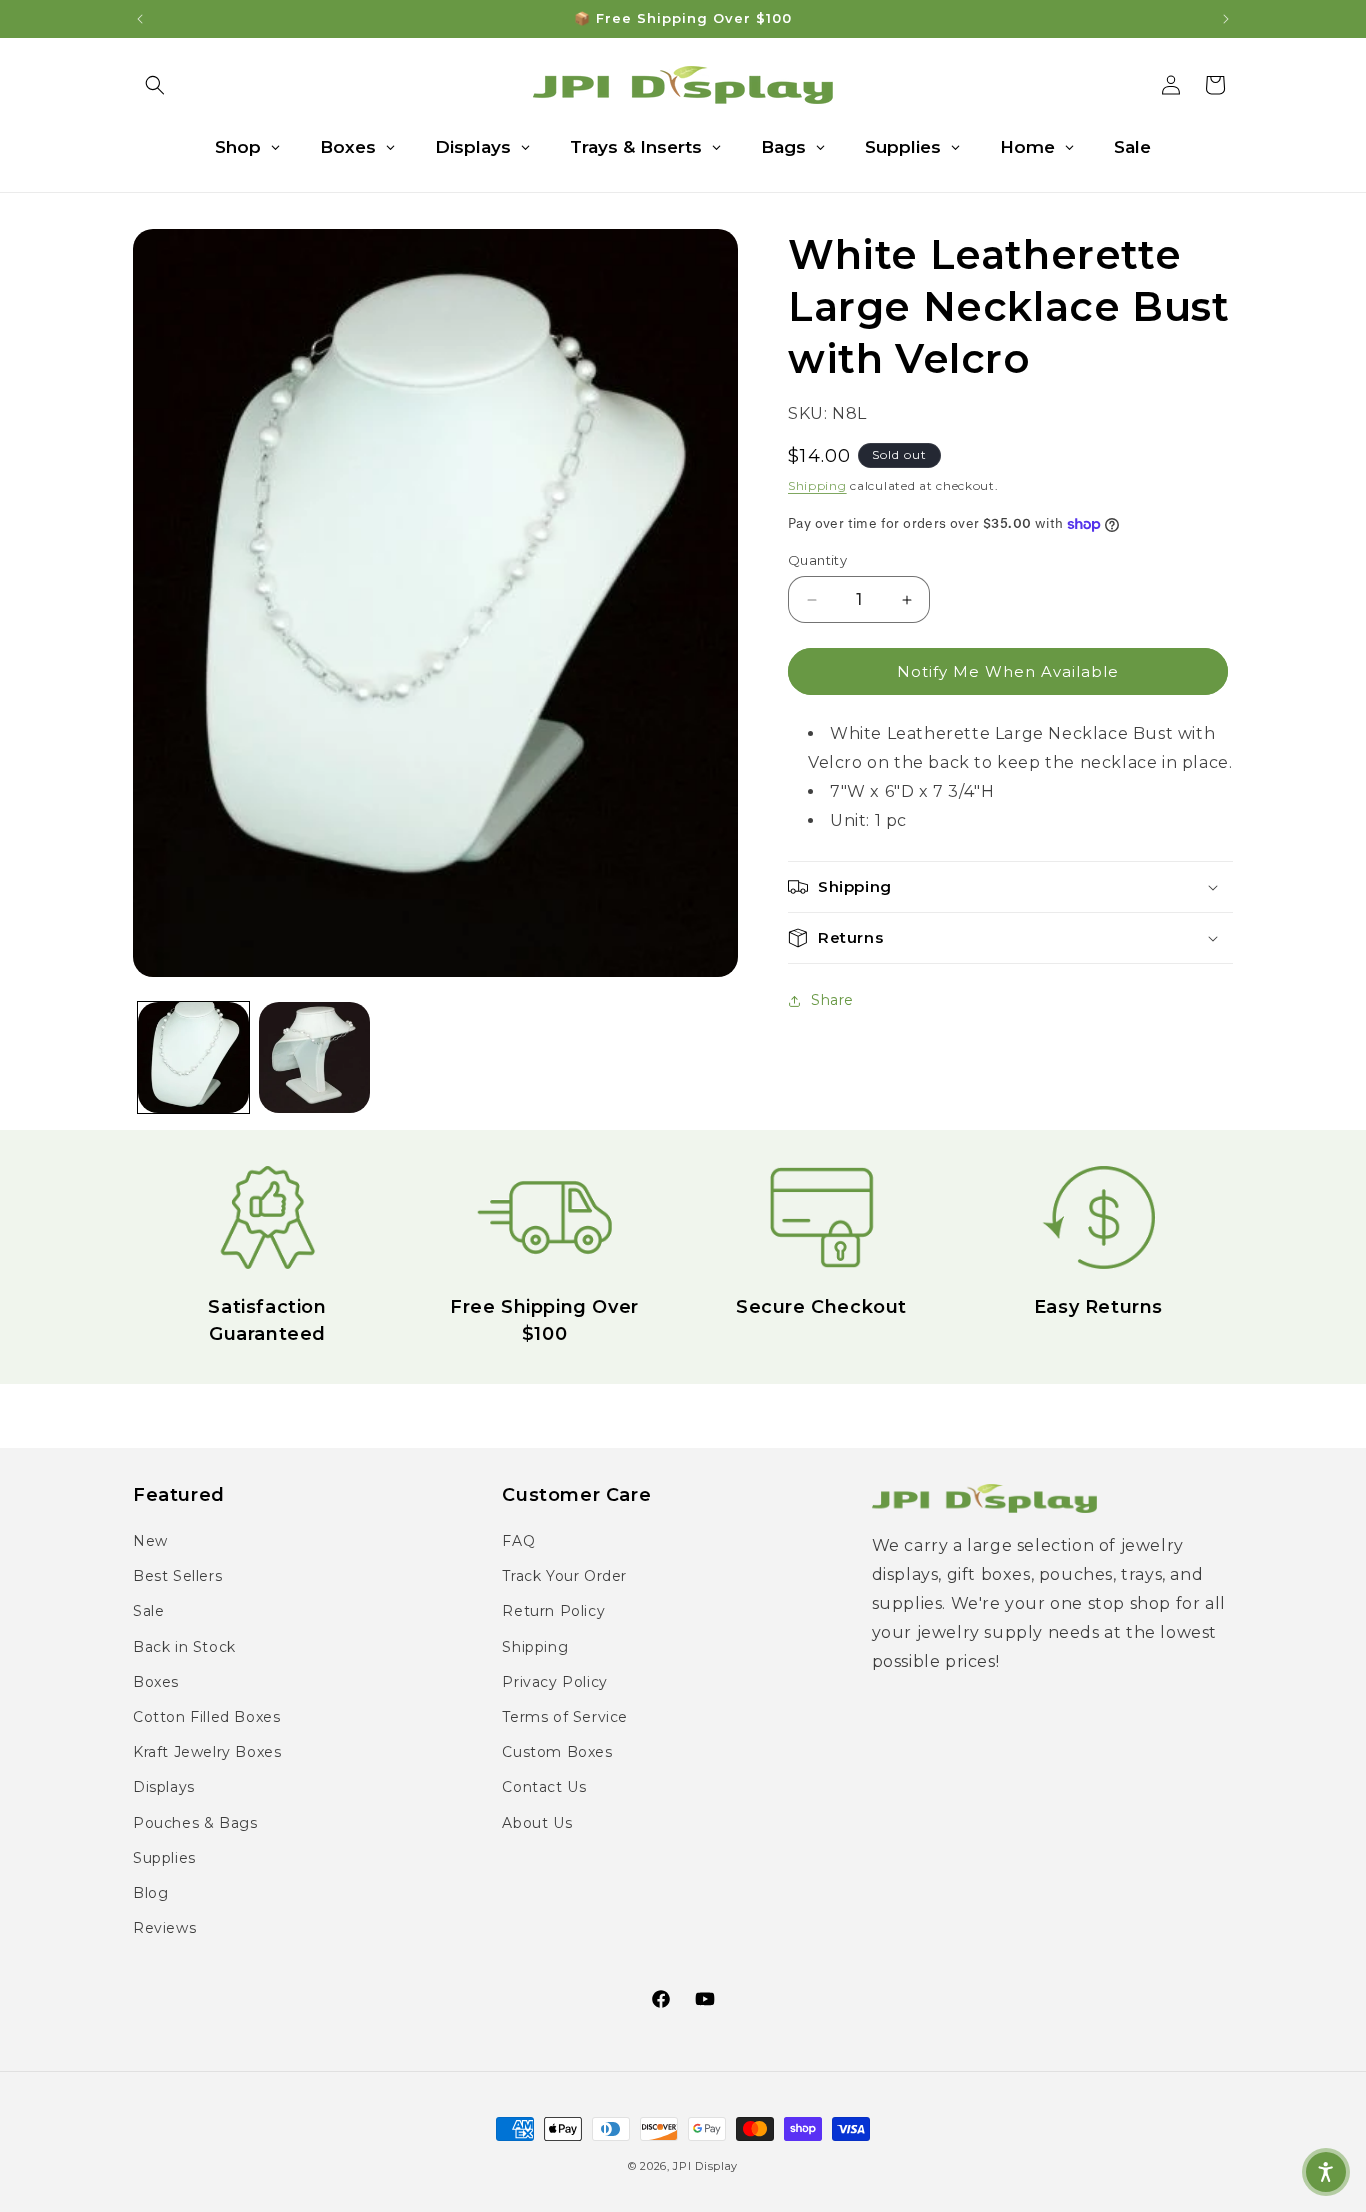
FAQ (518, 1542)
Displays (164, 1788)
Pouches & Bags (195, 1823)
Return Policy (553, 1612)
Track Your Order (564, 1577)
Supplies (164, 1858)
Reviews (164, 1929)
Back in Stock (184, 1647)
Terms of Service (565, 1718)
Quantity (817, 560)
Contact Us (544, 1788)
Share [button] (832, 1000)
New (150, 1542)
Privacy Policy (554, 1683)
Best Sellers (177, 1577)
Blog (150, 1894)
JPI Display (705, 2166)
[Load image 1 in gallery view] (193, 1057)
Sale (148, 1612)
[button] (155, 85)
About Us (537, 1823)
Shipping (817, 485)
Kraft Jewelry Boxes (207, 1753)
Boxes (156, 1683)
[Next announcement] (1226, 19)
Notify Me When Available (1008, 671)
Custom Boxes (557, 1753)
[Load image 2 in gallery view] (314, 1057)
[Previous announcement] (140, 19)
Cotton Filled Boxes (206, 1718)
